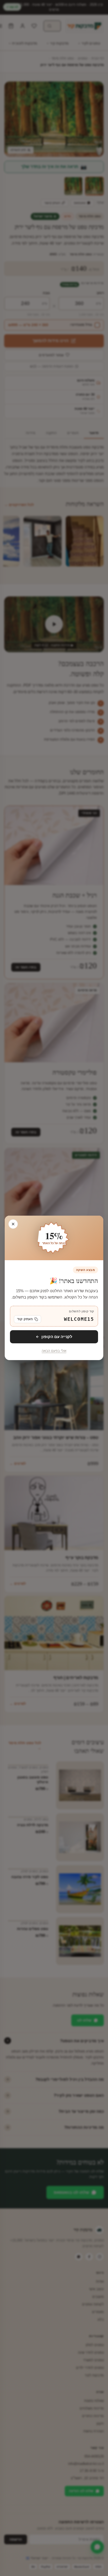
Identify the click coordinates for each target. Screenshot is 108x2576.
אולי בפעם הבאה (54, 1351)
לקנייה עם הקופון (57, 1337)
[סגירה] (13, 1224)
